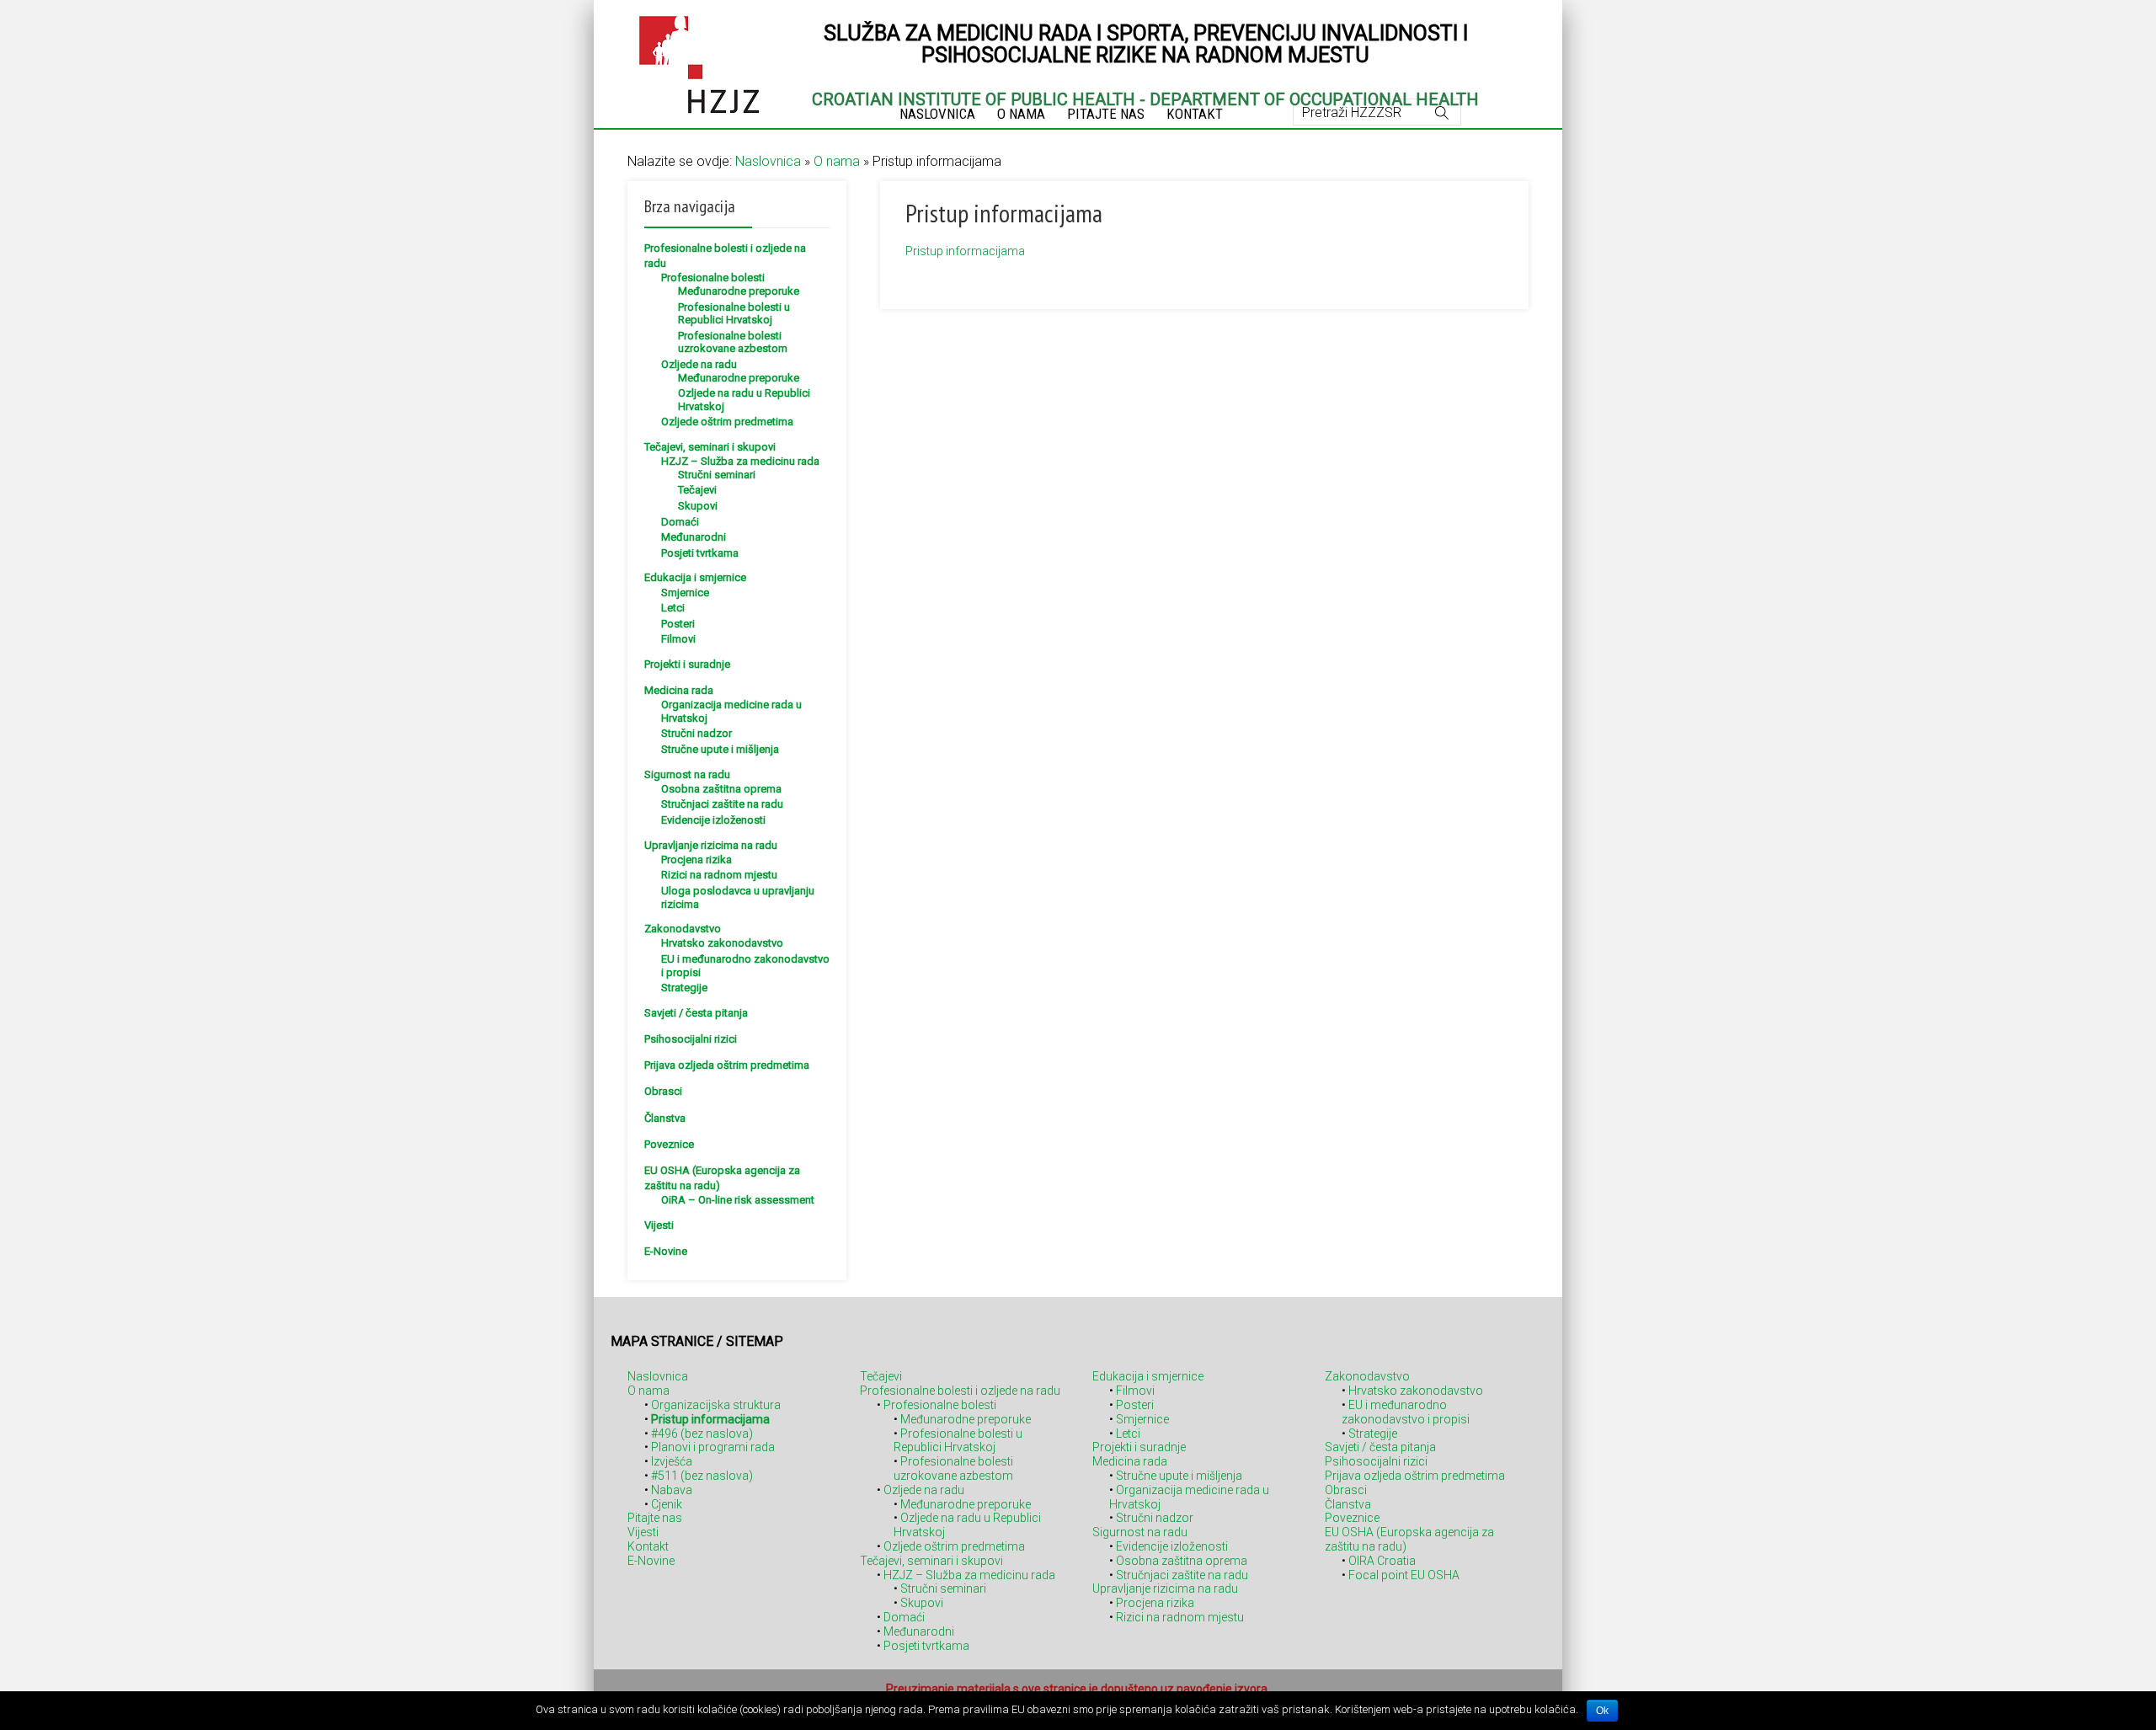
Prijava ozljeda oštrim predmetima (727, 1065)
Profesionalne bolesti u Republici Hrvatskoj (734, 314)
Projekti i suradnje (687, 664)
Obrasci (663, 1091)
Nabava (672, 1490)
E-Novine (666, 1251)
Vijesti (659, 1225)
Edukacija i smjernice (695, 577)
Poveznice (669, 1144)
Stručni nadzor (696, 733)
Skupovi (698, 506)
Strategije (684, 988)
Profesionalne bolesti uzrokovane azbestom (733, 342)
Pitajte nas (655, 1518)
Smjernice (685, 593)
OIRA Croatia (1382, 1561)
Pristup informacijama (965, 251)
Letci (673, 608)
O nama (837, 161)
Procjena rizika (696, 860)
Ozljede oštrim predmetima (727, 422)
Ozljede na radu (699, 364)
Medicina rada (679, 690)
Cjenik (667, 1504)
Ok (1602, 1711)
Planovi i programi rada (713, 1447)
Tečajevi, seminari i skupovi (710, 447)
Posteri (678, 624)
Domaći (680, 522)
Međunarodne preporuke (739, 291)
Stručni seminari (717, 475)
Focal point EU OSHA (1404, 1575)
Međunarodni (694, 537)
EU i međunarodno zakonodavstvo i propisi (1406, 1412)
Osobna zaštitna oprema (721, 789)
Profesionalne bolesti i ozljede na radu (960, 1391)
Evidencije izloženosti (713, 820)
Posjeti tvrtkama (700, 553)
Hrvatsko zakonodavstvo (722, 943)
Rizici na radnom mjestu (719, 875)
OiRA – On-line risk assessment (738, 1200)
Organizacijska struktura (716, 1405)
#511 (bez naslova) (702, 1476)
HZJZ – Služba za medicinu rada (740, 461)
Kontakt (648, 1546)
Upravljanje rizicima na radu (711, 845)
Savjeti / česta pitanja (696, 1013)
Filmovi (678, 639)
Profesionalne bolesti (713, 278)
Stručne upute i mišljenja (720, 749)
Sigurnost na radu (687, 774)
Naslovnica (768, 161)
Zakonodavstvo (683, 929)
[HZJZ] (699, 62)
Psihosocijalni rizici (691, 1039)
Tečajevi (697, 490)
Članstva (665, 1118)
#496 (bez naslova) (702, 1434)
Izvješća (672, 1461)
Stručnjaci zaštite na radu (722, 804)
